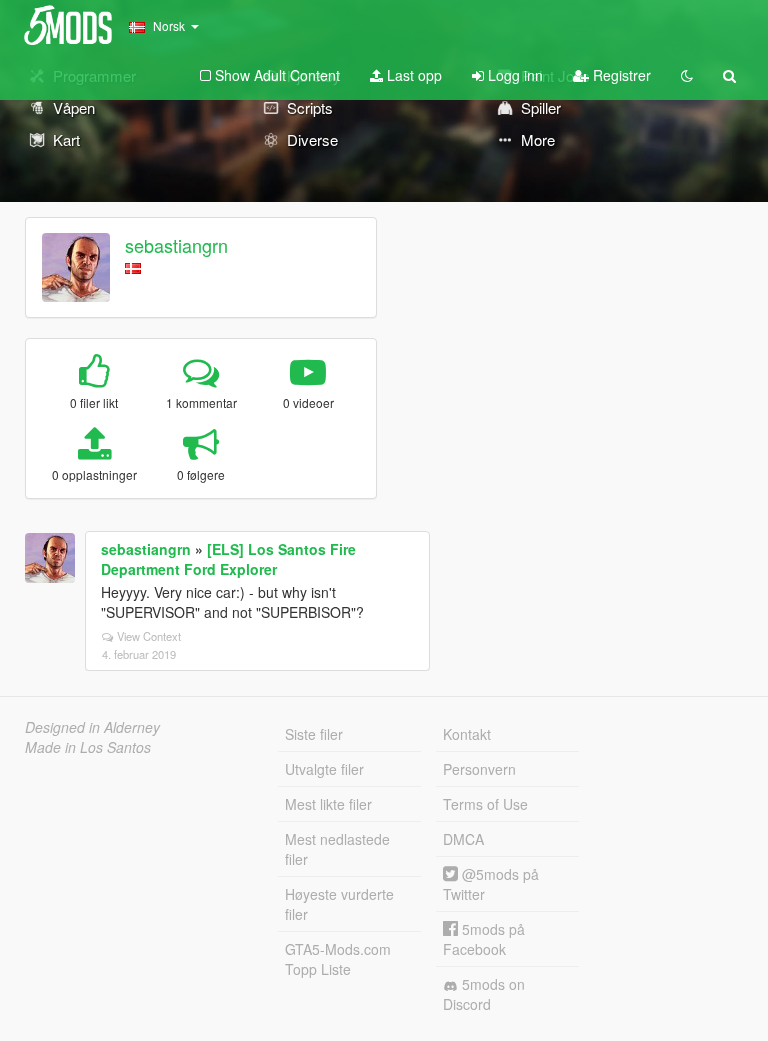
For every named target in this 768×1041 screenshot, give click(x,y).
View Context (149, 636)
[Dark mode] (687, 75)
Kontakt (467, 734)
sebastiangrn (176, 245)
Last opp (412, 75)
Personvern (479, 769)
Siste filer (314, 734)
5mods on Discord (484, 994)
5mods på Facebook (484, 939)
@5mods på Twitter (491, 884)
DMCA (463, 839)
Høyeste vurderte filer (339, 904)
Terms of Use (485, 804)
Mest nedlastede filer (337, 849)
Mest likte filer (328, 804)
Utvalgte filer (324, 769)
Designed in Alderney (92, 727)
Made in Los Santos (88, 747)
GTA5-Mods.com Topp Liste (338, 959)
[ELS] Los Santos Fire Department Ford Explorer (228, 559)
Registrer (620, 75)
